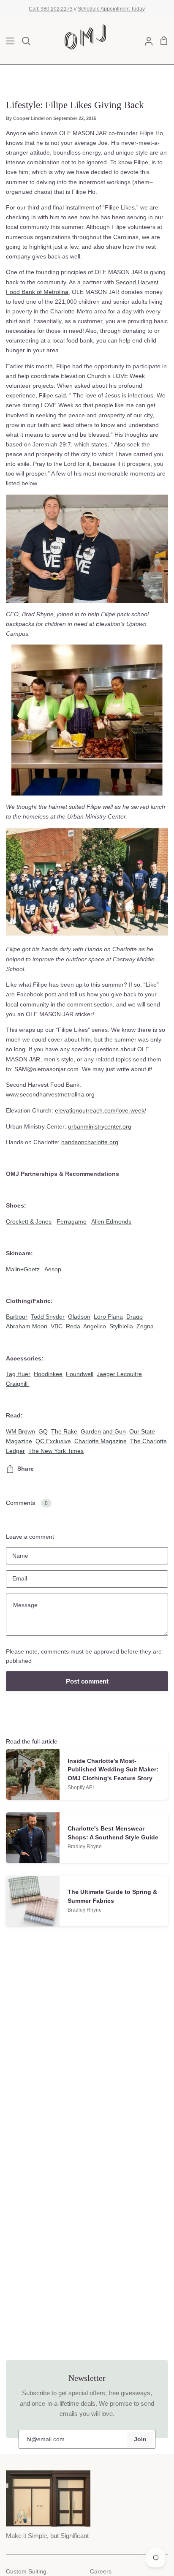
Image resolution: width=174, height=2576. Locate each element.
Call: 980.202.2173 (51, 9)
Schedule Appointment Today (111, 9)
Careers (101, 2572)
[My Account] (145, 41)
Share (26, 1469)
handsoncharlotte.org (90, 1142)
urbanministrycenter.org (100, 1126)
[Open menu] (8, 41)
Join (140, 2439)
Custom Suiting (26, 2572)
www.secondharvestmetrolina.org (50, 1094)
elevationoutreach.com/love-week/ (101, 1110)
